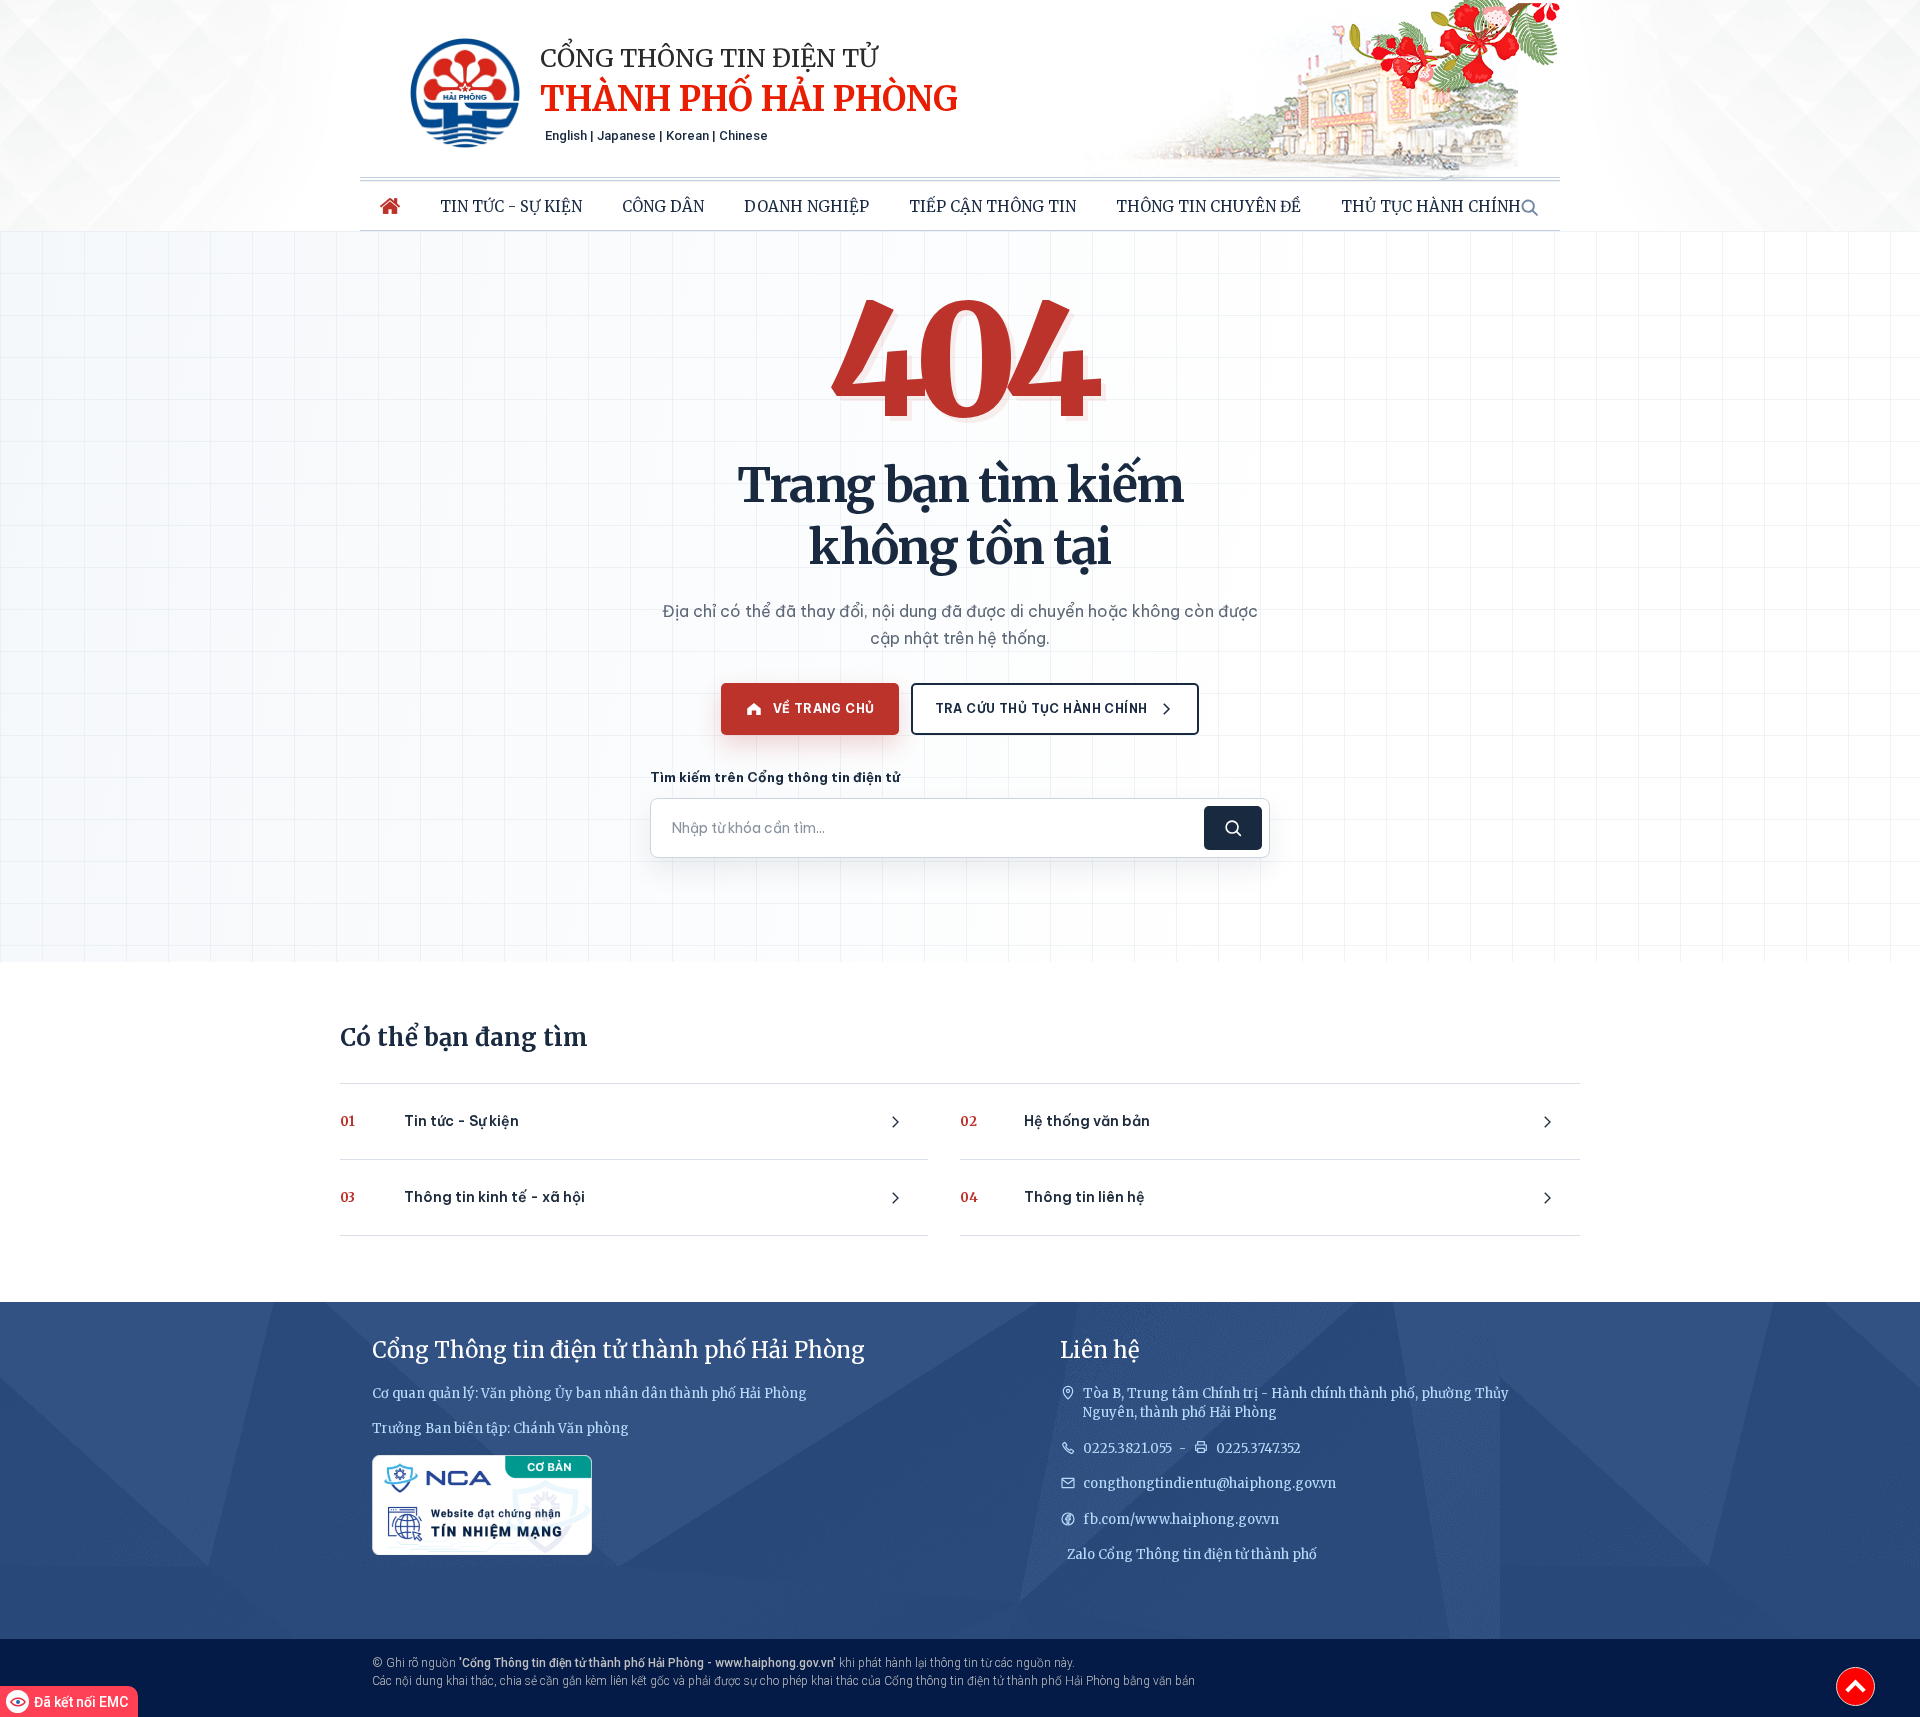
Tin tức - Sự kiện (511, 206)
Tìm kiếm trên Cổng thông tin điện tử (775, 777)
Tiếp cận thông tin (992, 206)
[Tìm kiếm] (1529, 207)
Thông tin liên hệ (1052, 1197)
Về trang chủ (824, 708)
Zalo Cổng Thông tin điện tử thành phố (1192, 1554)
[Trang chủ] (390, 206)
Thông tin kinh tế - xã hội (462, 1197)
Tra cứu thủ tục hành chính (1041, 708)
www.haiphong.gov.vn (774, 1663)
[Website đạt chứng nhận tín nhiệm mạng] (482, 1505)
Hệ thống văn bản (1055, 1121)
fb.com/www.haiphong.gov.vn (1181, 1519)
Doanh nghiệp (806, 206)
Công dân (663, 206)
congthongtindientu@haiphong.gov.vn (1209, 1483)
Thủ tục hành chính (1431, 206)
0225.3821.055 (1127, 1448)
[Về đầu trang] (1855, 1686)
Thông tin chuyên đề (1208, 206)
